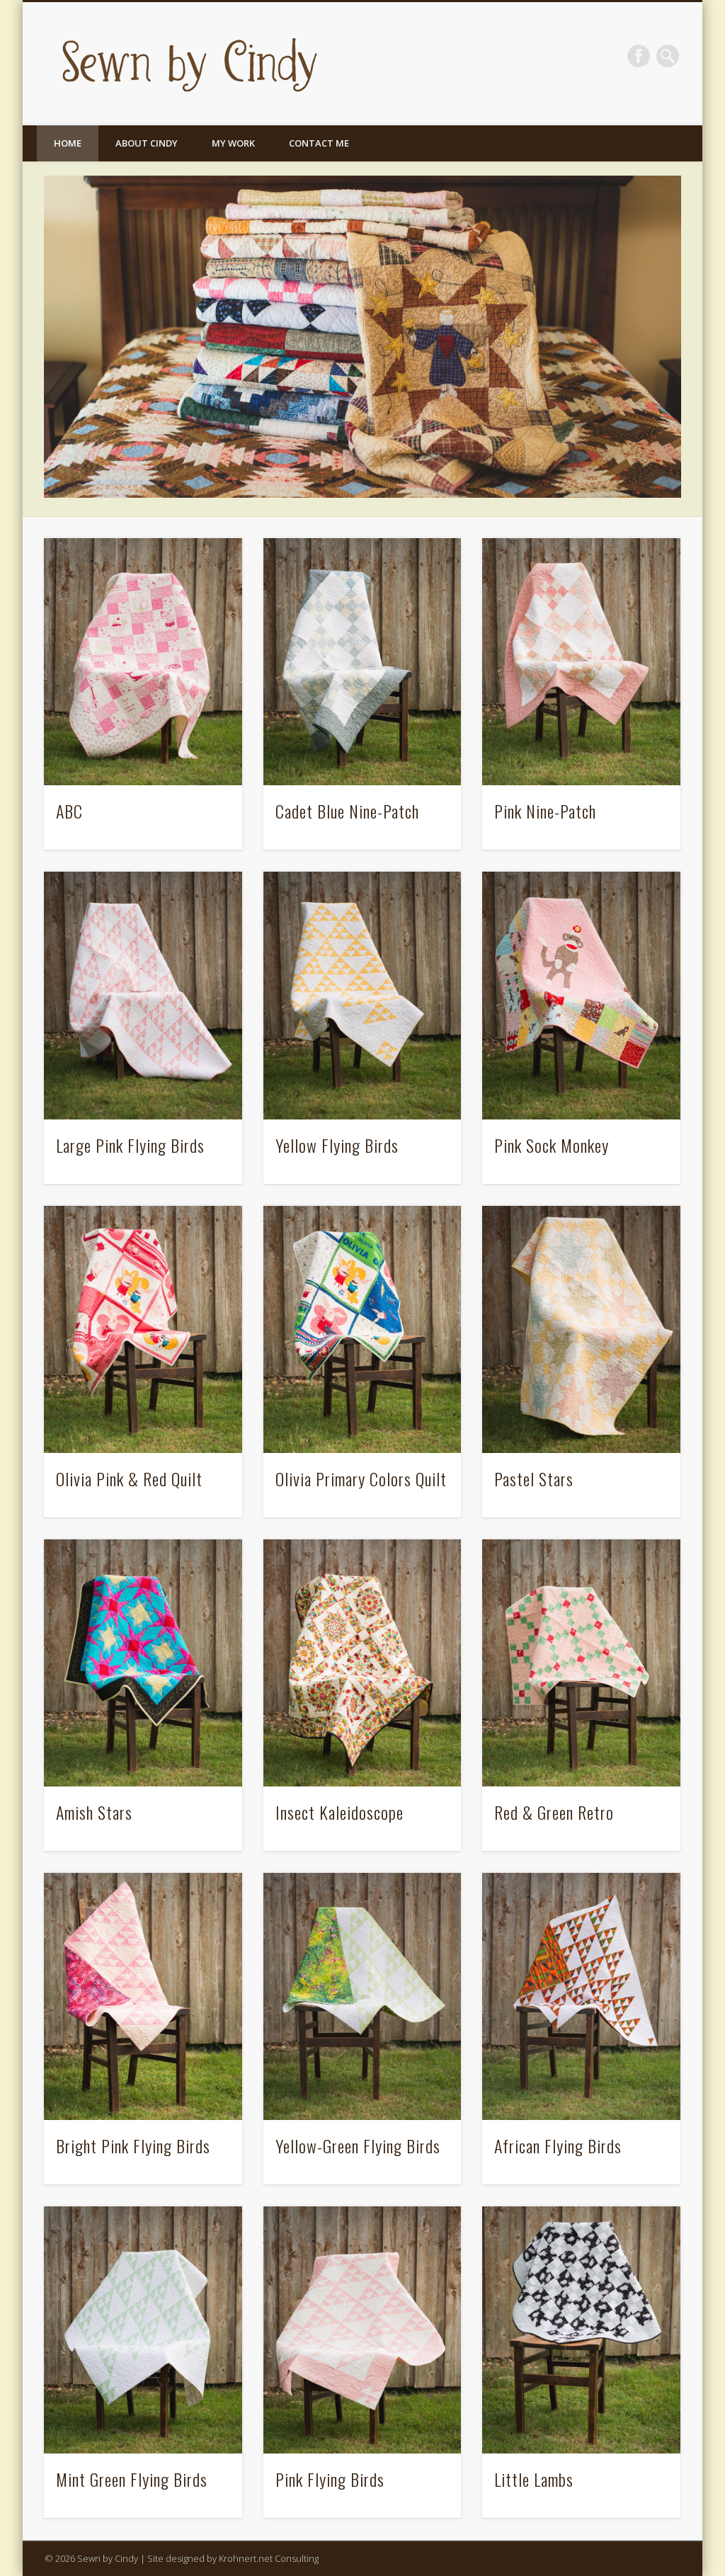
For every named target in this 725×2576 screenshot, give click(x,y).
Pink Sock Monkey (552, 1145)
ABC (69, 811)
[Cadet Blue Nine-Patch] (362, 662)
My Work (233, 143)
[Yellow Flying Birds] (362, 995)
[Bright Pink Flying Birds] (143, 1996)
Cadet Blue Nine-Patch (347, 811)
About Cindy (147, 143)
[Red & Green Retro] (581, 1663)
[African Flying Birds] (581, 1996)
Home (68, 143)
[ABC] (143, 662)
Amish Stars (94, 1812)
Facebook (639, 56)
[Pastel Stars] (581, 1329)
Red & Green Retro (554, 1812)
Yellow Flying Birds (337, 1145)
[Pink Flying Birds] (362, 2330)
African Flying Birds (558, 2145)
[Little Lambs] (581, 2330)
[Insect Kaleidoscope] (362, 1663)
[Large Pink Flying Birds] (143, 995)
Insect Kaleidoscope (339, 1812)
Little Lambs (534, 2479)
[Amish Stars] (143, 1663)
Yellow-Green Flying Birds (358, 2145)
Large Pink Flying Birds (130, 1145)
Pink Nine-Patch (545, 811)
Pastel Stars (534, 1478)
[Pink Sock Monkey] (581, 995)
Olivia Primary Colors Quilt (361, 1478)
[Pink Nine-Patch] (581, 662)
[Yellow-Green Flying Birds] (362, 1996)
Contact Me (319, 143)
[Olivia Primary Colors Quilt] (362, 1329)
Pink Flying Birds (330, 2479)
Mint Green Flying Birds (132, 2479)
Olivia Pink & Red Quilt (129, 1478)
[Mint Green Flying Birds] (143, 2330)
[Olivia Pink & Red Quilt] (143, 1329)
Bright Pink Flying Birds (133, 2145)
